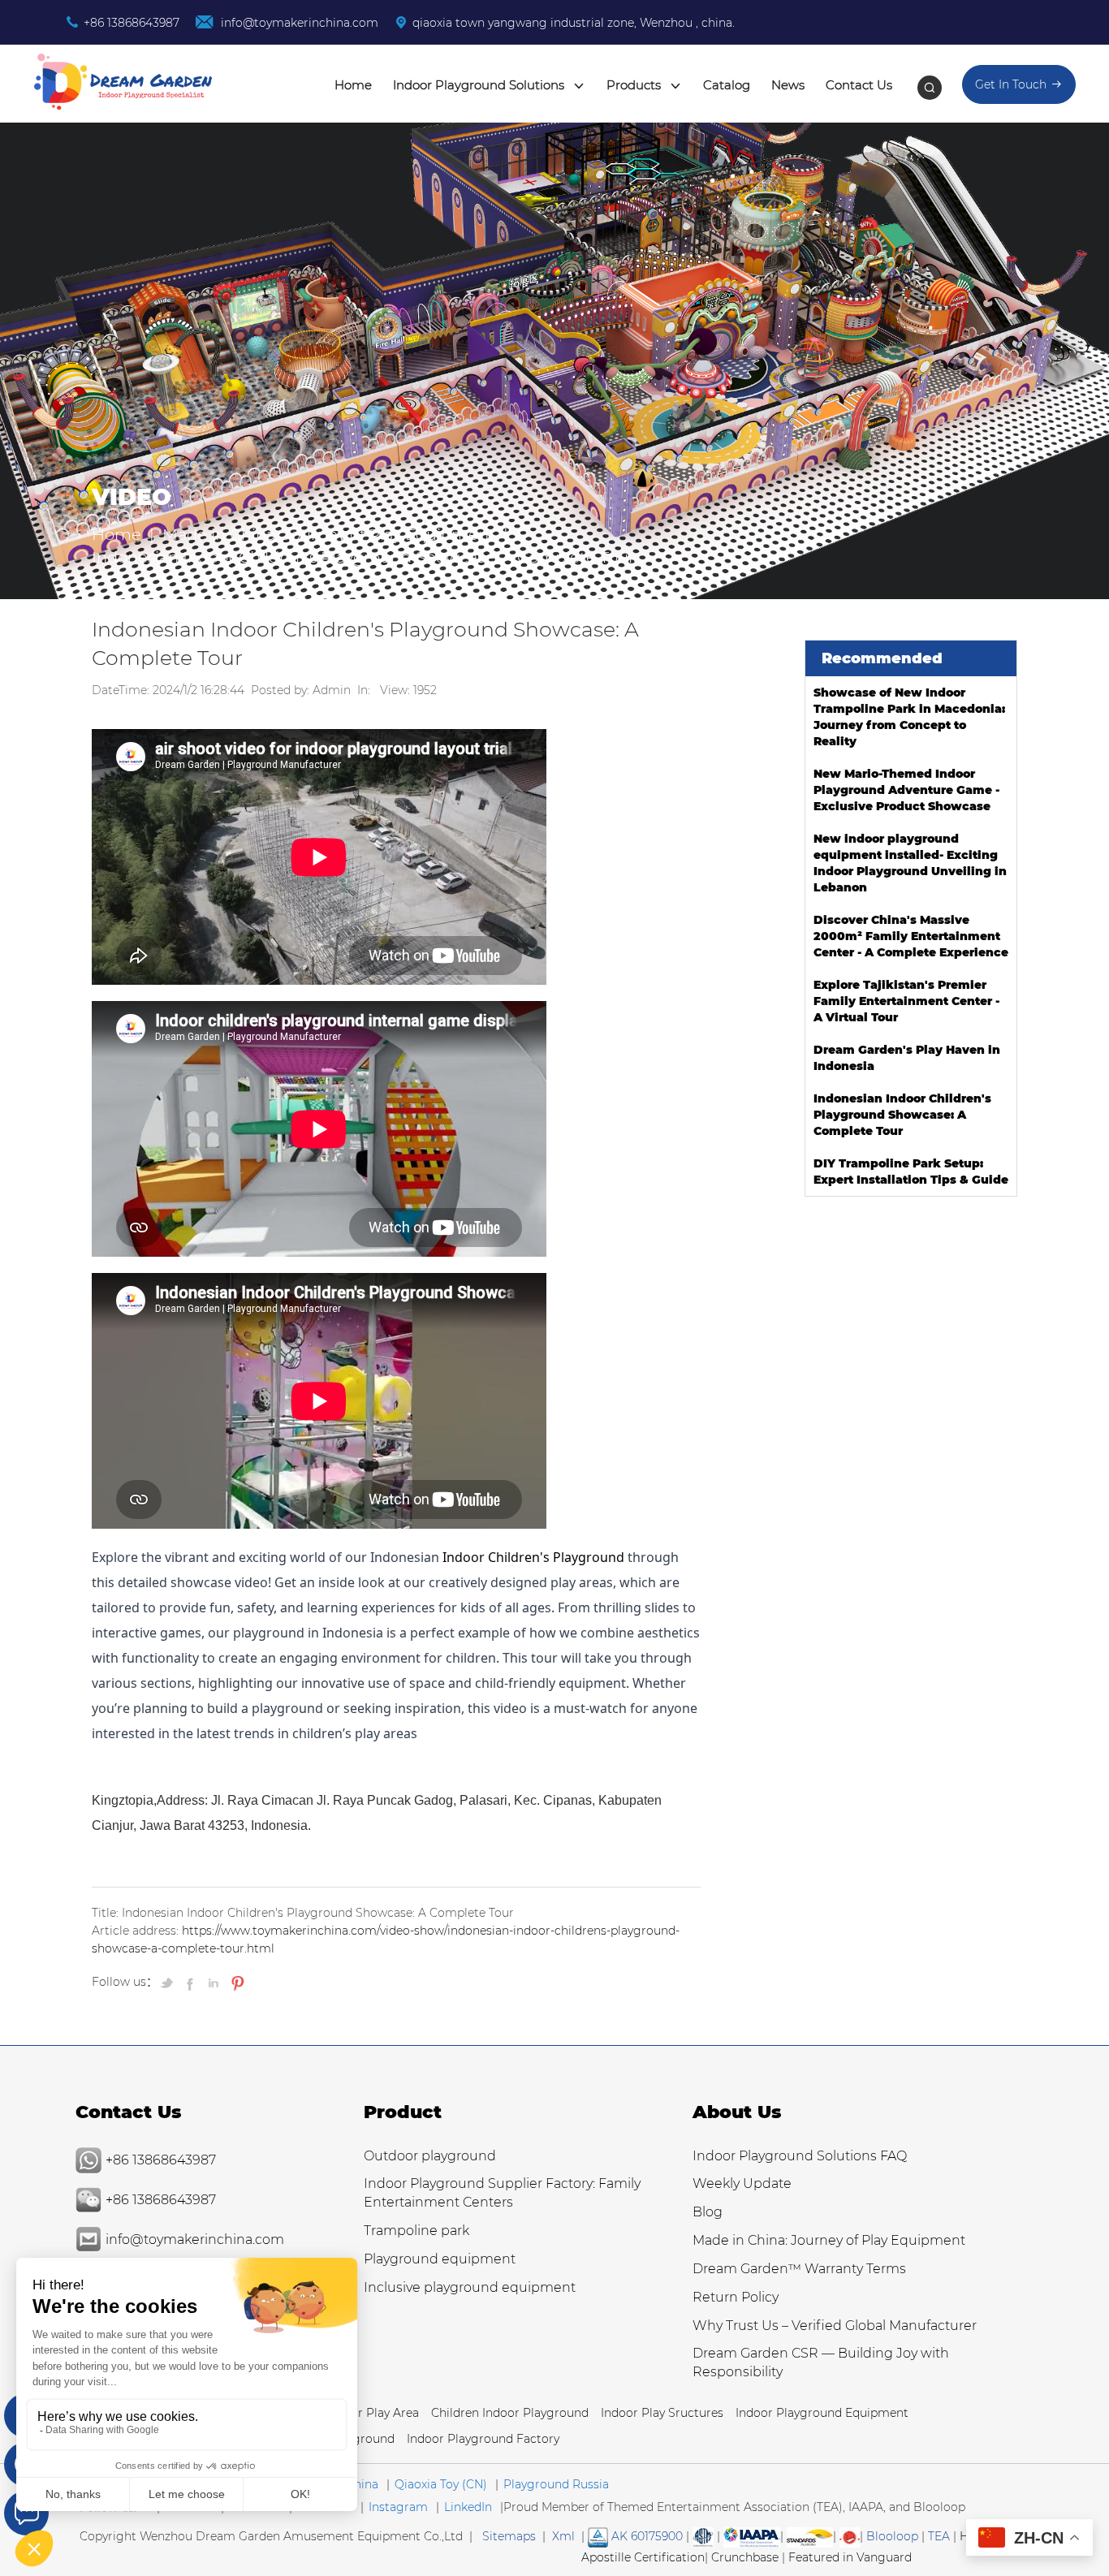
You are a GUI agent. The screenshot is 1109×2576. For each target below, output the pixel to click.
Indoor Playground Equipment (822, 2413)
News (788, 85)
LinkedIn (468, 2507)
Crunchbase (745, 2557)
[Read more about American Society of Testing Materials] (703, 2536)
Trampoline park (416, 2231)
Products (635, 85)
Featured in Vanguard (850, 2557)
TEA (939, 2536)
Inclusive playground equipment (470, 2287)
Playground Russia (556, 2484)
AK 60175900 (645, 2536)
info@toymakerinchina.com (298, 23)
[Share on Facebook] (192, 1983)
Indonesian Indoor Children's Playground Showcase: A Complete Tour (902, 1115)
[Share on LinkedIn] (214, 1983)
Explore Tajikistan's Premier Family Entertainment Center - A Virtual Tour (906, 1001)
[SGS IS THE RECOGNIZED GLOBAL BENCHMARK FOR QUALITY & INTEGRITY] (810, 2536)
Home (353, 85)
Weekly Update (742, 2183)
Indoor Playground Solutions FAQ (800, 2156)
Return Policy (736, 2297)
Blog (708, 2212)
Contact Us (859, 85)
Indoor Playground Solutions (480, 85)
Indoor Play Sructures (662, 2413)
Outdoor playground (430, 2156)
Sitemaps (509, 2536)
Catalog (727, 85)
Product (403, 2112)
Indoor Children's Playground (533, 1557)
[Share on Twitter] (169, 1983)
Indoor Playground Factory (483, 2439)
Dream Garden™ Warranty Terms (799, 2269)
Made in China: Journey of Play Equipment (329, 534)
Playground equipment (440, 2259)
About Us (737, 2112)
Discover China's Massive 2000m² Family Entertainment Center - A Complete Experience (911, 936)
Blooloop (892, 2536)
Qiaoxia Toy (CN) (441, 2484)
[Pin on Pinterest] (236, 1983)
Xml (563, 2536)
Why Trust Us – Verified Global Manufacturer (835, 2326)
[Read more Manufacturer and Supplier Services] (752, 2536)
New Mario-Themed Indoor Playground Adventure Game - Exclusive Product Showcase (906, 790)
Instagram (398, 2507)
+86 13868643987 (132, 23)
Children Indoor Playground (510, 2413)
